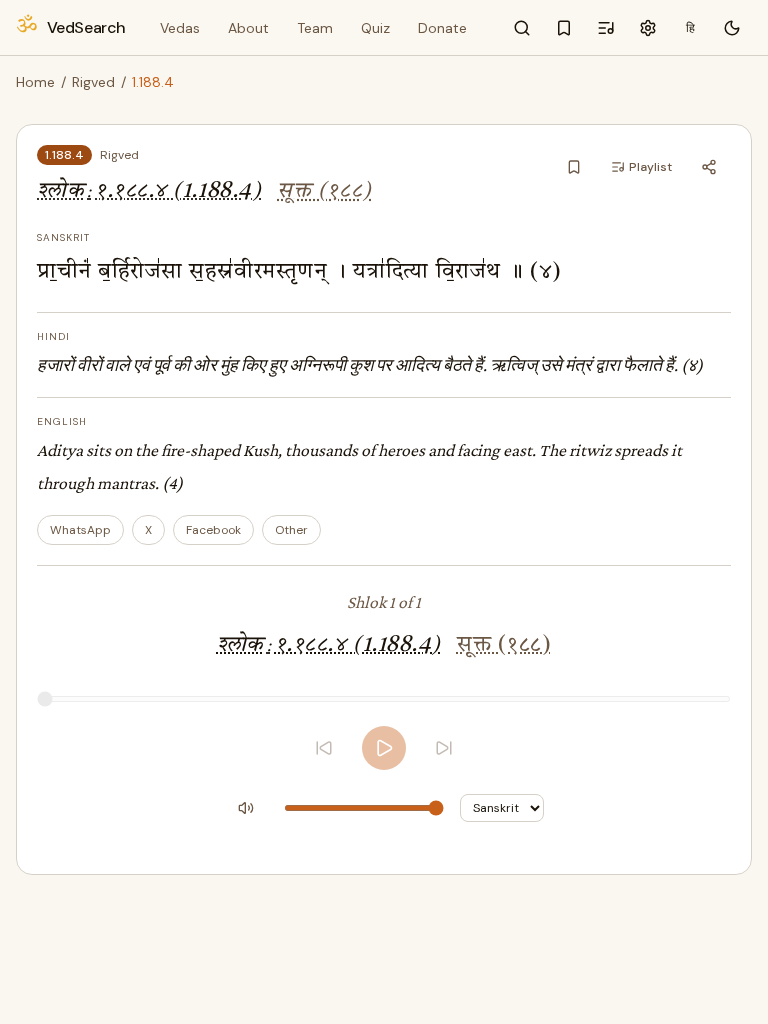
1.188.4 (64, 155)
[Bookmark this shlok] (574, 167)
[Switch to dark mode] (732, 28)
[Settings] (648, 28)
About (248, 28)
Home (35, 82)
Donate (442, 28)
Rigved (93, 82)
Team (315, 28)
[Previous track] (324, 748)
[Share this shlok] (709, 167)
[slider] (384, 699)
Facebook (213, 530)
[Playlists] (606, 28)
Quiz (375, 28)
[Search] (522, 28)
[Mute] (246, 808)
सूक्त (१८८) (324, 191)
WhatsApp (80, 530)
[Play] (384, 748)
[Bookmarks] (564, 28)
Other (291, 530)
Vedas (180, 28)
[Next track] (444, 748)
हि (690, 28)
